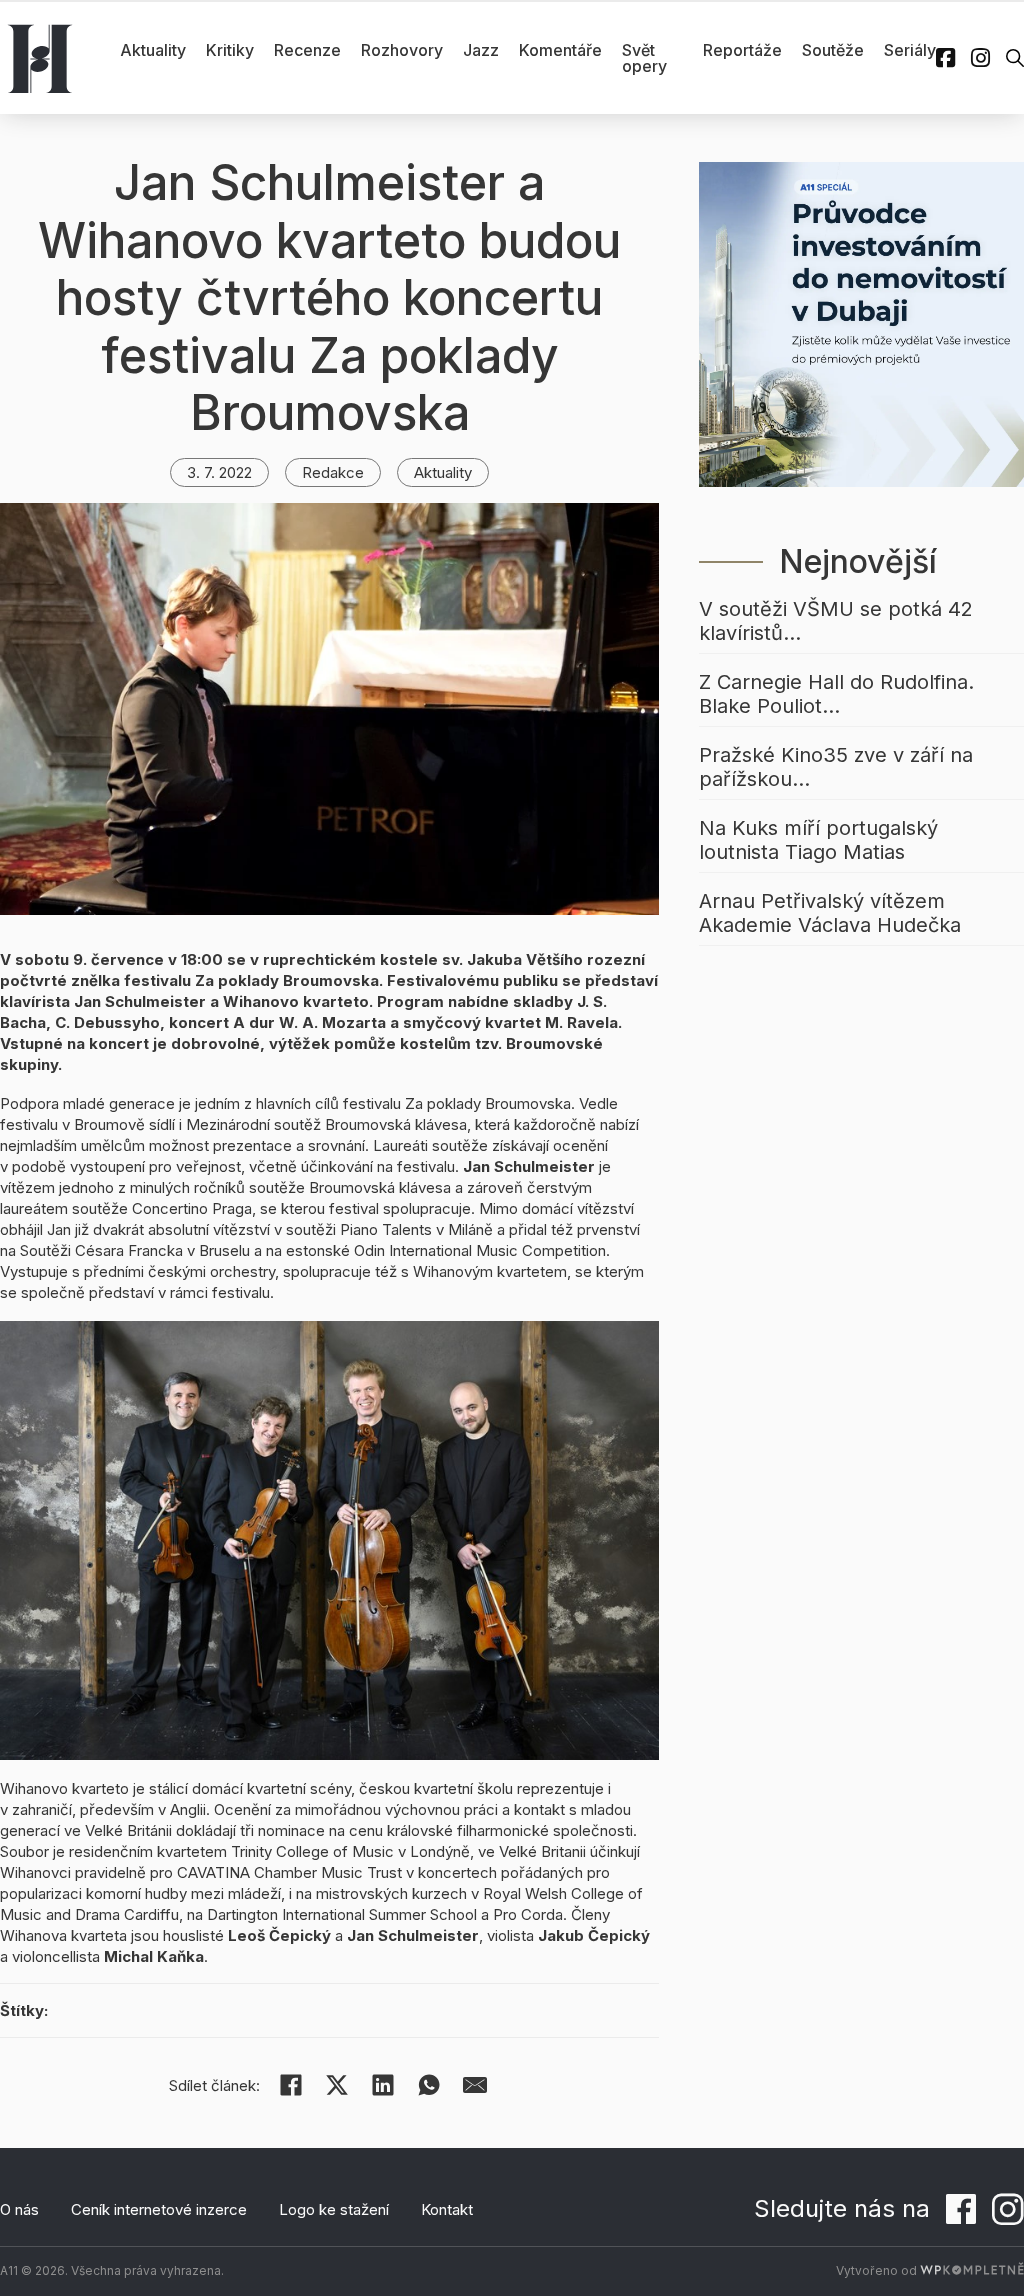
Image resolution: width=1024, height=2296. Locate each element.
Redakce (333, 472)
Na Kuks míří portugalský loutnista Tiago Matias (818, 840)
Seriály (910, 50)
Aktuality (153, 50)
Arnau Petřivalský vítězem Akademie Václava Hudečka (830, 913)
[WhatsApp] (429, 2085)
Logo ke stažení (334, 2209)
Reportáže (742, 50)
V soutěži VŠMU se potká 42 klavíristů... (836, 621)
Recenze (307, 50)
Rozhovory (402, 50)
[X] (337, 2085)
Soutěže (833, 50)
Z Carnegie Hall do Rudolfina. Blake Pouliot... (836, 694)
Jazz (481, 50)
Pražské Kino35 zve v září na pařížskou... (836, 767)
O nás (19, 2209)
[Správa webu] (972, 2270)
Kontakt (447, 2209)
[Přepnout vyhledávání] (1015, 58)
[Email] (475, 2085)
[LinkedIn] (383, 2085)
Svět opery (644, 58)
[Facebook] (291, 2085)
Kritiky (230, 50)
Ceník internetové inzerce (159, 2209)
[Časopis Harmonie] (40, 58)
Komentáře (560, 50)
